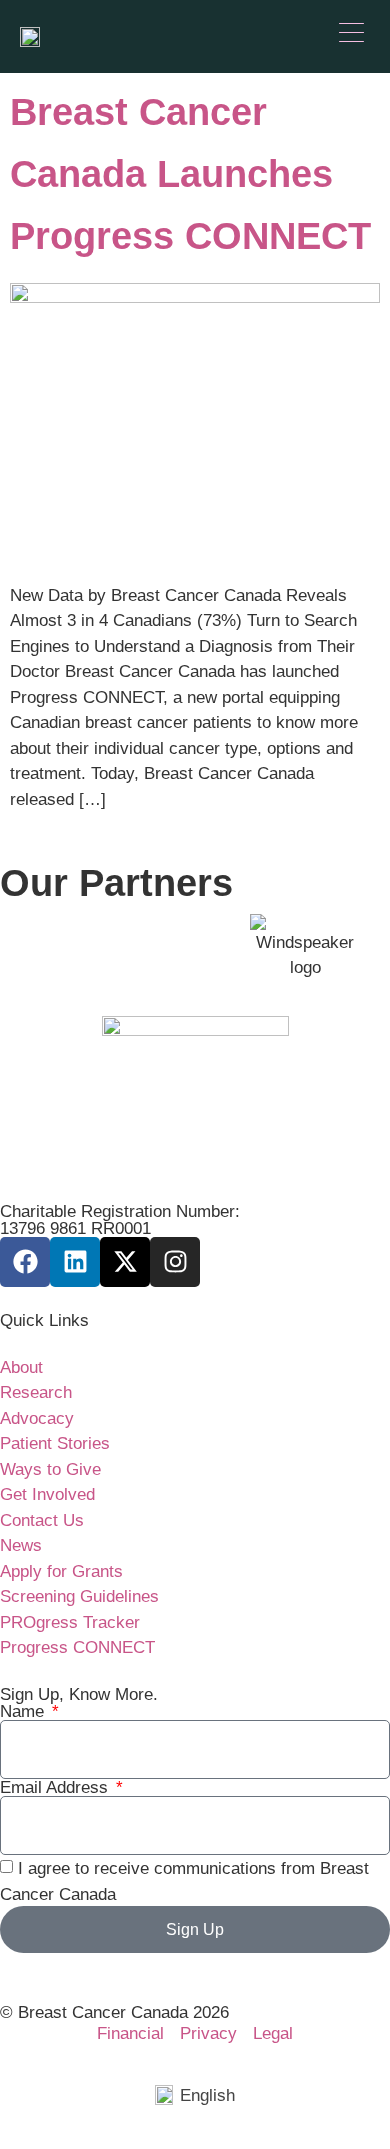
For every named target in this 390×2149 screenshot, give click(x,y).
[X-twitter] (125, 1262)
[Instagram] (175, 1262)
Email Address (56, 1787)
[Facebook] (25, 1262)
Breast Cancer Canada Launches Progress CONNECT (190, 174)
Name (24, 1711)
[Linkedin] (75, 1262)
